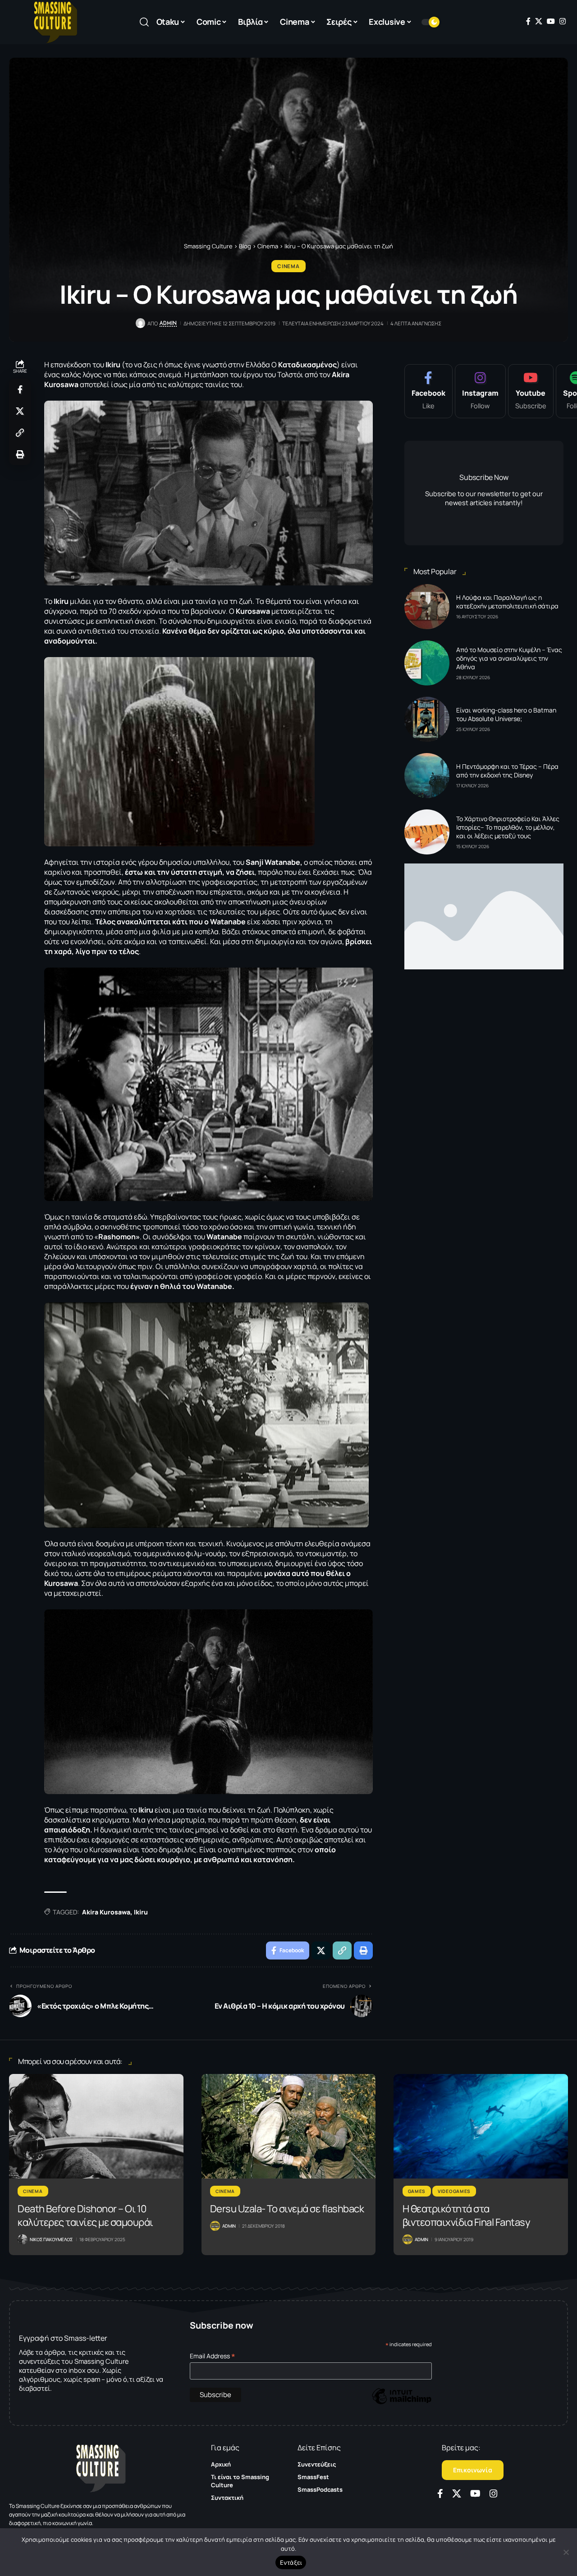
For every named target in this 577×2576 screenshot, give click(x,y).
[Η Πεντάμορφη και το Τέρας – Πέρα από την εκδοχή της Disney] (427, 776)
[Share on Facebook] (20, 389)
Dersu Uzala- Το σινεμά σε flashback (287, 2209)
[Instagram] (563, 21)
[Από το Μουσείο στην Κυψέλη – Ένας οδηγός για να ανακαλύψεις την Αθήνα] (427, 663)
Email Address (213, 2356)
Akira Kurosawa (106, 1912)
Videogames (454, 2191)
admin (168, 323)
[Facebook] (528, 21)
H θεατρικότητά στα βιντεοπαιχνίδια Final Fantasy (467, 2215)
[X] (539, 21)
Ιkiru (141, 1912)
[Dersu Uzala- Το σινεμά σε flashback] (289, 2126)
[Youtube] (531, 391)
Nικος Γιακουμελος (51, 2239)
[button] (144, 22)
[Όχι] (566, 2552)
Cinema (288, 266)
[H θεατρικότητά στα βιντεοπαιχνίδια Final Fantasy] (481, 2126)
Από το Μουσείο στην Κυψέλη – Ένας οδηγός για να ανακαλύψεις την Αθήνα (509, 658)
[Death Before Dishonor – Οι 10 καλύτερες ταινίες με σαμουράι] (96, 2126)
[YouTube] (551, 21)
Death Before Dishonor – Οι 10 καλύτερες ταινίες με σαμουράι (85, 2215)
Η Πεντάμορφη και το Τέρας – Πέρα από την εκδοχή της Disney (507, 771)
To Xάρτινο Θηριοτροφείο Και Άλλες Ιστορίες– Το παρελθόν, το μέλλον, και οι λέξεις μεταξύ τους (508, 827)
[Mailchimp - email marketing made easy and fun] (402, 2403)
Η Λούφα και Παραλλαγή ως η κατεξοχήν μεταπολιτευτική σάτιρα (507, 602)
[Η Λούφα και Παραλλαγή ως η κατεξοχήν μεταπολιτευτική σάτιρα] (427, 607)
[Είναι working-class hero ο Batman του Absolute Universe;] (427, 719)
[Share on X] (20, 411)
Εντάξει (291, 2562)
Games (417, 2191)
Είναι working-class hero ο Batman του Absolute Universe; (506, 714)
